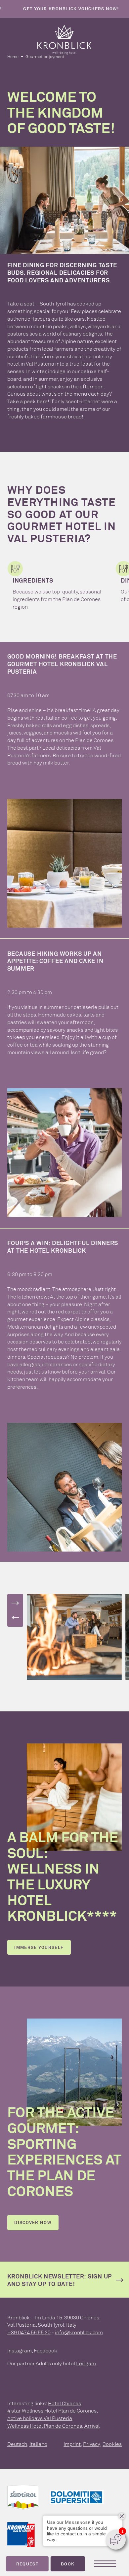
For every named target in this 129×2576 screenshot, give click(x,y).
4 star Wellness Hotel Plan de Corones (52, 2411)
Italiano (38, 2444)
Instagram (20, 2350)
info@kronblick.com (79, 2332)
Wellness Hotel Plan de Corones (45, 2426)
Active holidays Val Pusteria (40, 2418)
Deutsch (17, 2444)
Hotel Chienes (64, 2403)
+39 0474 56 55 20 (29, 2332)
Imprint (72, 2444)
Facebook (45, 2350)
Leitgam (86, 2363)
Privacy (92, 2444)
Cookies (112, 2444)
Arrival (92, 2426)
